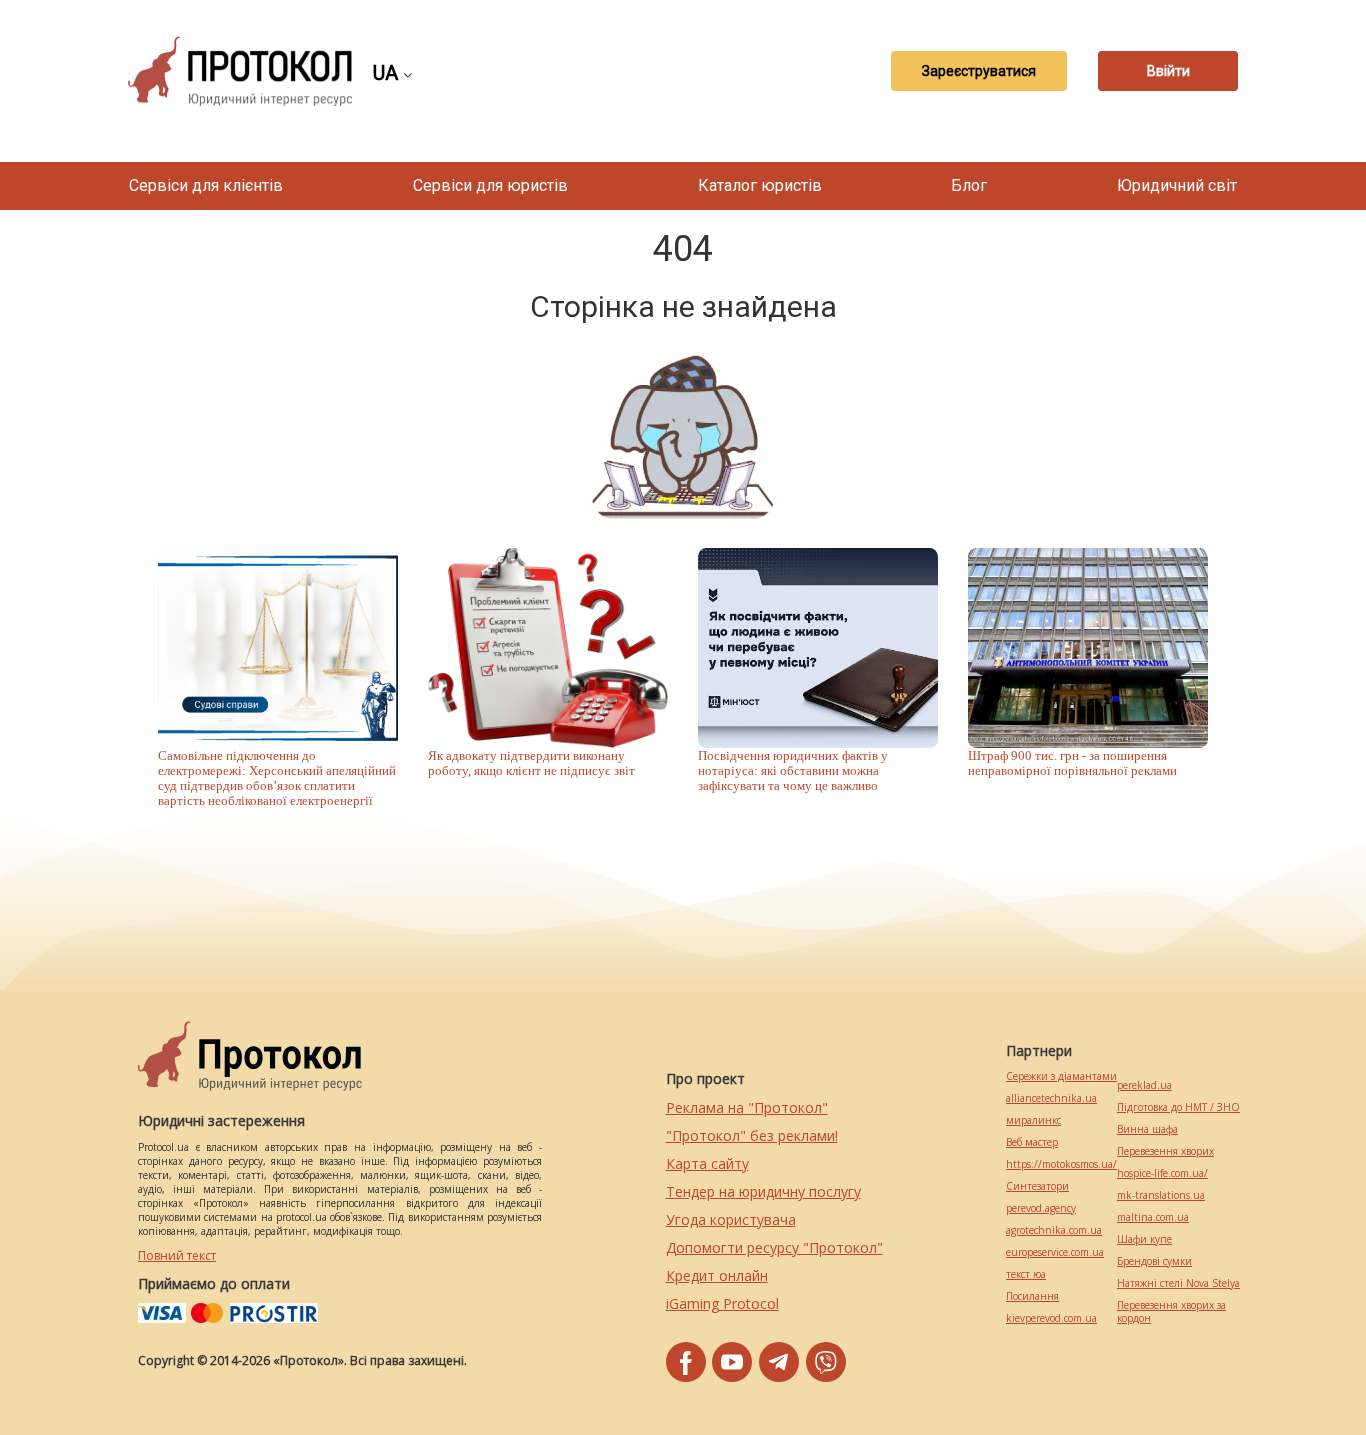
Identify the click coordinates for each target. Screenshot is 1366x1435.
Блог (969, 185)
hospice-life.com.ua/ (1162, 1173)
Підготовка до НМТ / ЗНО (1178, 1107)
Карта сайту (707, 1163)
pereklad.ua (1144, 1085)
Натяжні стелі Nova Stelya (1178, 1283)
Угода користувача (731, 1219)
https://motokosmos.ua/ (1061, 1164)
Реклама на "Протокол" (747, 1107)
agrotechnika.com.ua (1054, 1230)
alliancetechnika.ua (1051, 1098)
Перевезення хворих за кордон (1171, 1312)
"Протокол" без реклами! (752, 1135)
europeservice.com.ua (1055, 1252)
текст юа (1026, 1274)
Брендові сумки (1154, 1261)
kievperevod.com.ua (1051, 1318)
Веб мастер (1032, 1142)
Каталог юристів (760, 185)
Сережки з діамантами (1061, 1076)
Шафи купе (1144, 1239)
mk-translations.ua (1161, 1195)
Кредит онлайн (717, 1275)
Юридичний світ (1177, 185)
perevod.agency (1041, 1208)
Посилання (1032, 1296)
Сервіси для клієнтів (206, 185)
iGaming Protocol (722, 1303)
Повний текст (177, 1255)
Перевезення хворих (1165, 1151)
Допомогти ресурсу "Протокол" (774, 1247)
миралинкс (1033, 1120)
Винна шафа (1147, 1129)
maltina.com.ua (1153, 1217)
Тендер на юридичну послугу (763, 1191)
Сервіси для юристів (490, 185)
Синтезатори (1037, 1186)
